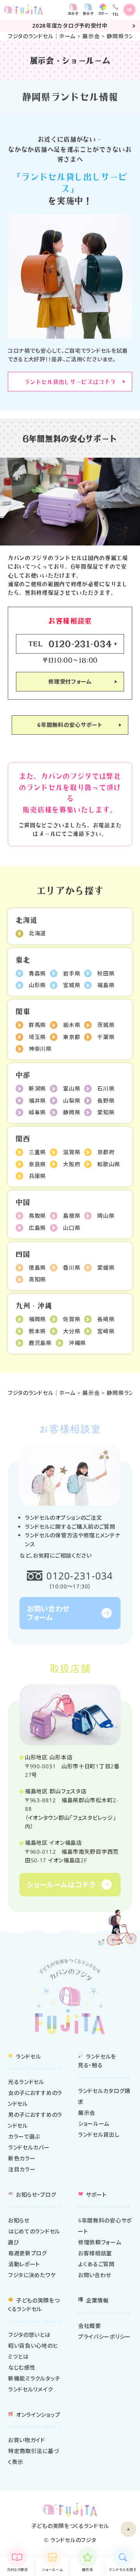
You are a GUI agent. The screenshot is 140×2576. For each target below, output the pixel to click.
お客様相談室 (95, 2253)
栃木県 (72, 1025)
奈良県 (37, 1164)
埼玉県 (37, 1037)
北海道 (37, 933)
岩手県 (72, 973)
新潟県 (37, 1088)
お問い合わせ (95, 2275)
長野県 (106, 1101)
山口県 (72, 1228)
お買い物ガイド (27, 2440)
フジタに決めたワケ (32, 2275)
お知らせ (19, 2220)
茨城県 (106, 1025)
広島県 (37, 1228)
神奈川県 (40, 1049)
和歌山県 (109, 1164)
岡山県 (106, 1216)
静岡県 (72, 1112)
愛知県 (106, 1112)
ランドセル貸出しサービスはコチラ (70, 381)
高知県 (37, 1279)
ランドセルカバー (29, 2147)
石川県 (106, 1088)
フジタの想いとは (29, 2335)
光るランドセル (26, 2082)
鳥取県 (37, 1216)
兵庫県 (37, 1176)
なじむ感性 (22, 2367)
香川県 (72, 1268)
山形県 (37, 985)
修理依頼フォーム (100, 2242)
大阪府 (72, 1164)
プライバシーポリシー (104, 2337)
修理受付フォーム (70, 681)
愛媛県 (106, 1268)
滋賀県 (72, 1152)
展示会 (91, 36)
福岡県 (37, 1319)
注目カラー (22, 2169)
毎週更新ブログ (28, 2253)
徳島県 (37, 1268)
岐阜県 (37, 1112)
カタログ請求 (17, 2570)
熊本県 (37, 1331)
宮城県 (72, 985)
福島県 (106, 985)
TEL (70, 643)
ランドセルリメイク (31, 2389)
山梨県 (72, 1101)
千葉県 (106, 1037)
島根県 (72, 1216)
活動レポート (24, 2264)
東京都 (72, 1037)
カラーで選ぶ (24, 2136)
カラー (103, 13)
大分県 (72, 1331)
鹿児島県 (40, 1343)
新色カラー (22, 2158)
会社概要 (90, 2326)
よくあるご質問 (96, 2264)
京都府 (106, 1152)
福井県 (37, 1101)
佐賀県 (72, 1319)
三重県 (37, 1152)
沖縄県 (77, 1343)
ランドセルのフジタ (73, 2540)
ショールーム (52, 2570)
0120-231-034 (80, 1576)
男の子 (88, 13)
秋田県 (106, 973)
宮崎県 (106, 1331)
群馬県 (37, 1025)
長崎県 (106, 1319)
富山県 (72, 1088)
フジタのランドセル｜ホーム (42, 36)
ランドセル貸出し (99, 2135)
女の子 (73, 13)
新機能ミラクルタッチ (34, 2378)
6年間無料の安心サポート (70, 725)
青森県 (37, 973)
